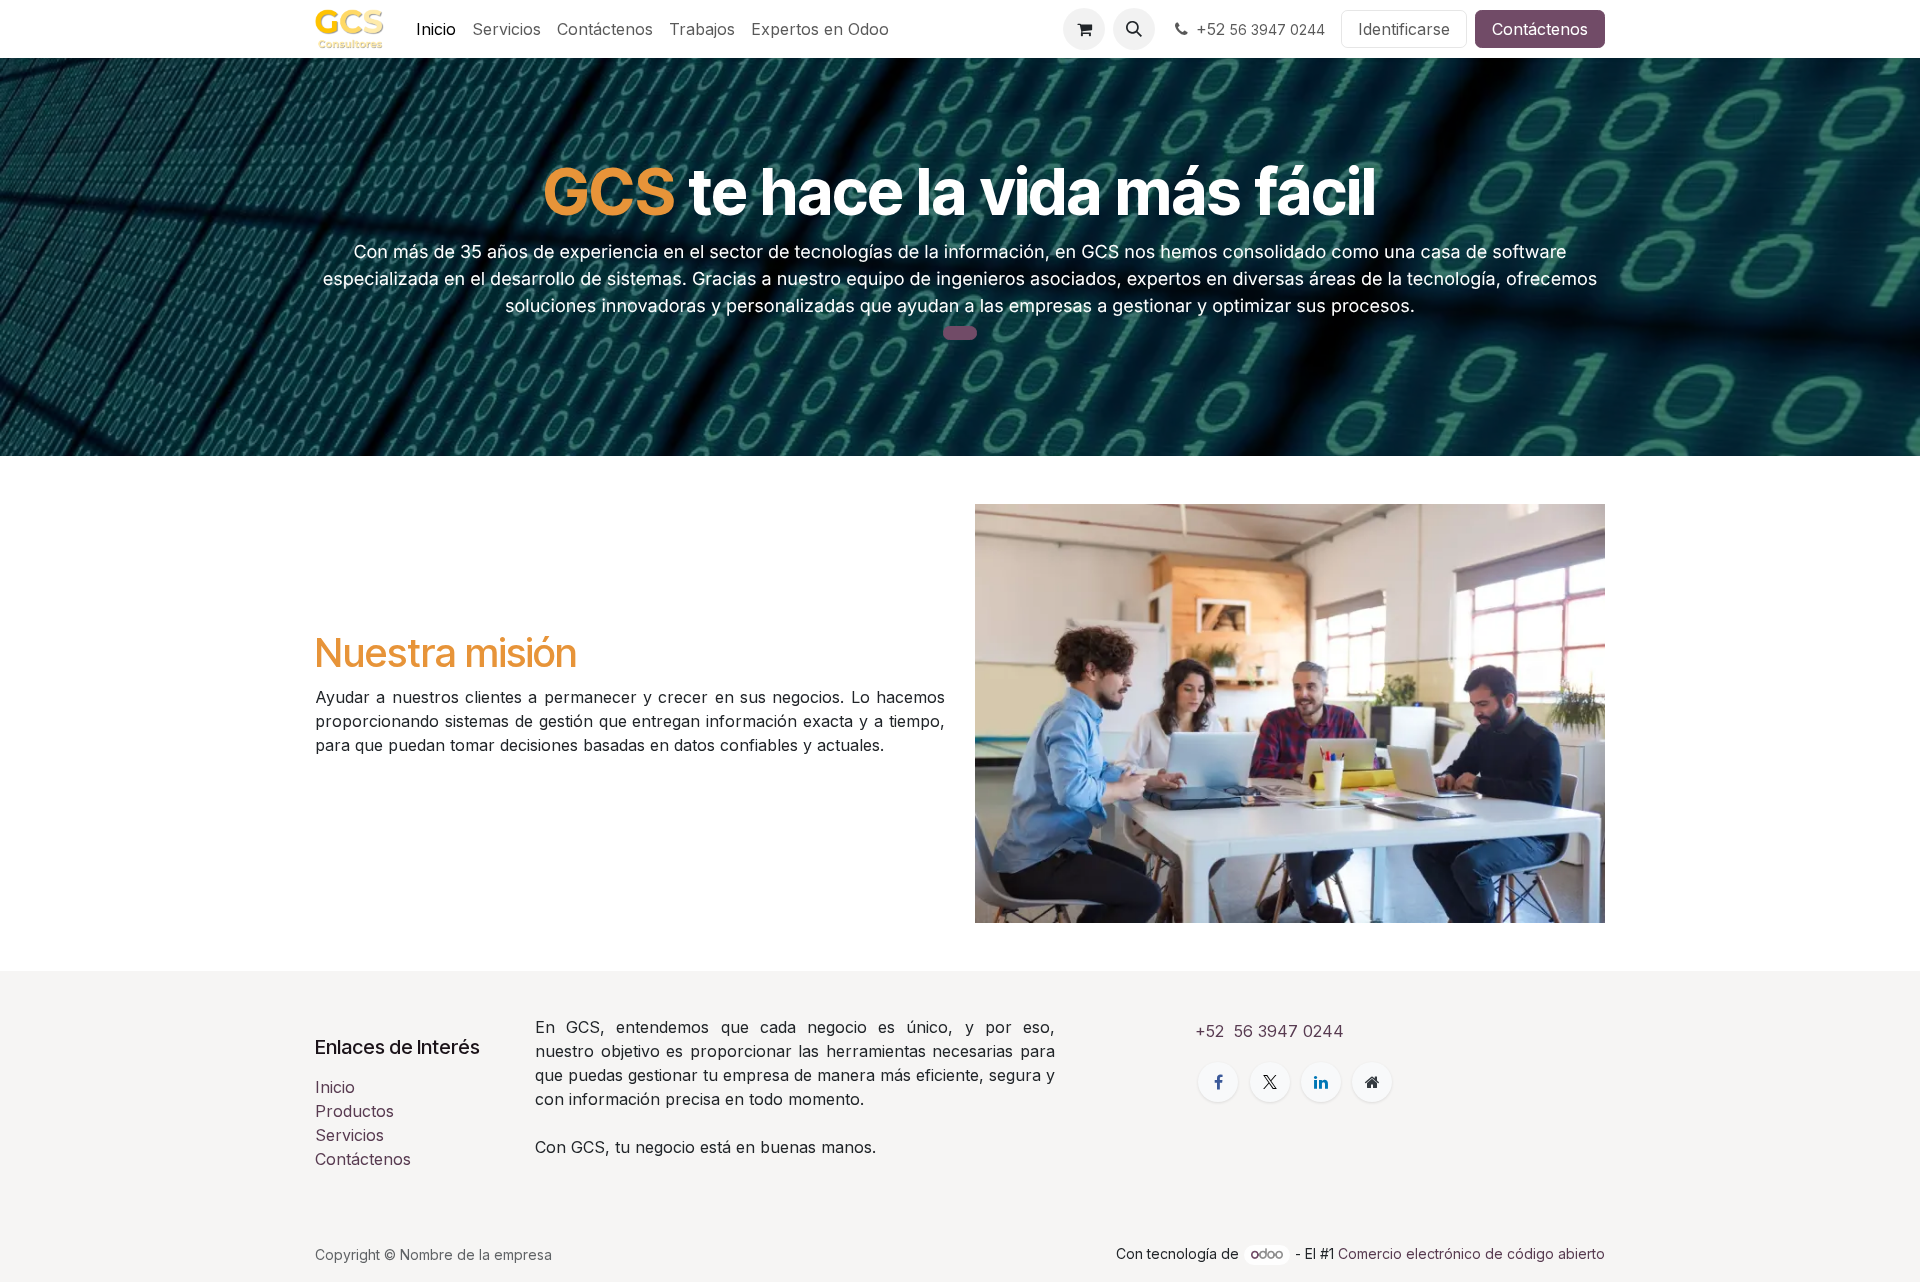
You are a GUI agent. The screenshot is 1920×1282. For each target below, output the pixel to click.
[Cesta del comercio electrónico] (1084, 29)
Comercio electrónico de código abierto (1471, 1253)
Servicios (349, 1135)
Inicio (335, 1087)
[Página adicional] (1372, 1082)
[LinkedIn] (1321, 1082)
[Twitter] (1270, 1082)
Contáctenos (1540, 29)
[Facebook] (1218, 1082)
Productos (354, 1111)
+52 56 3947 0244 (1269, 1031)
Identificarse (1404, 29)
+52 (1260, 29)
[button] (1134, 29)
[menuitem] (436, 29)
